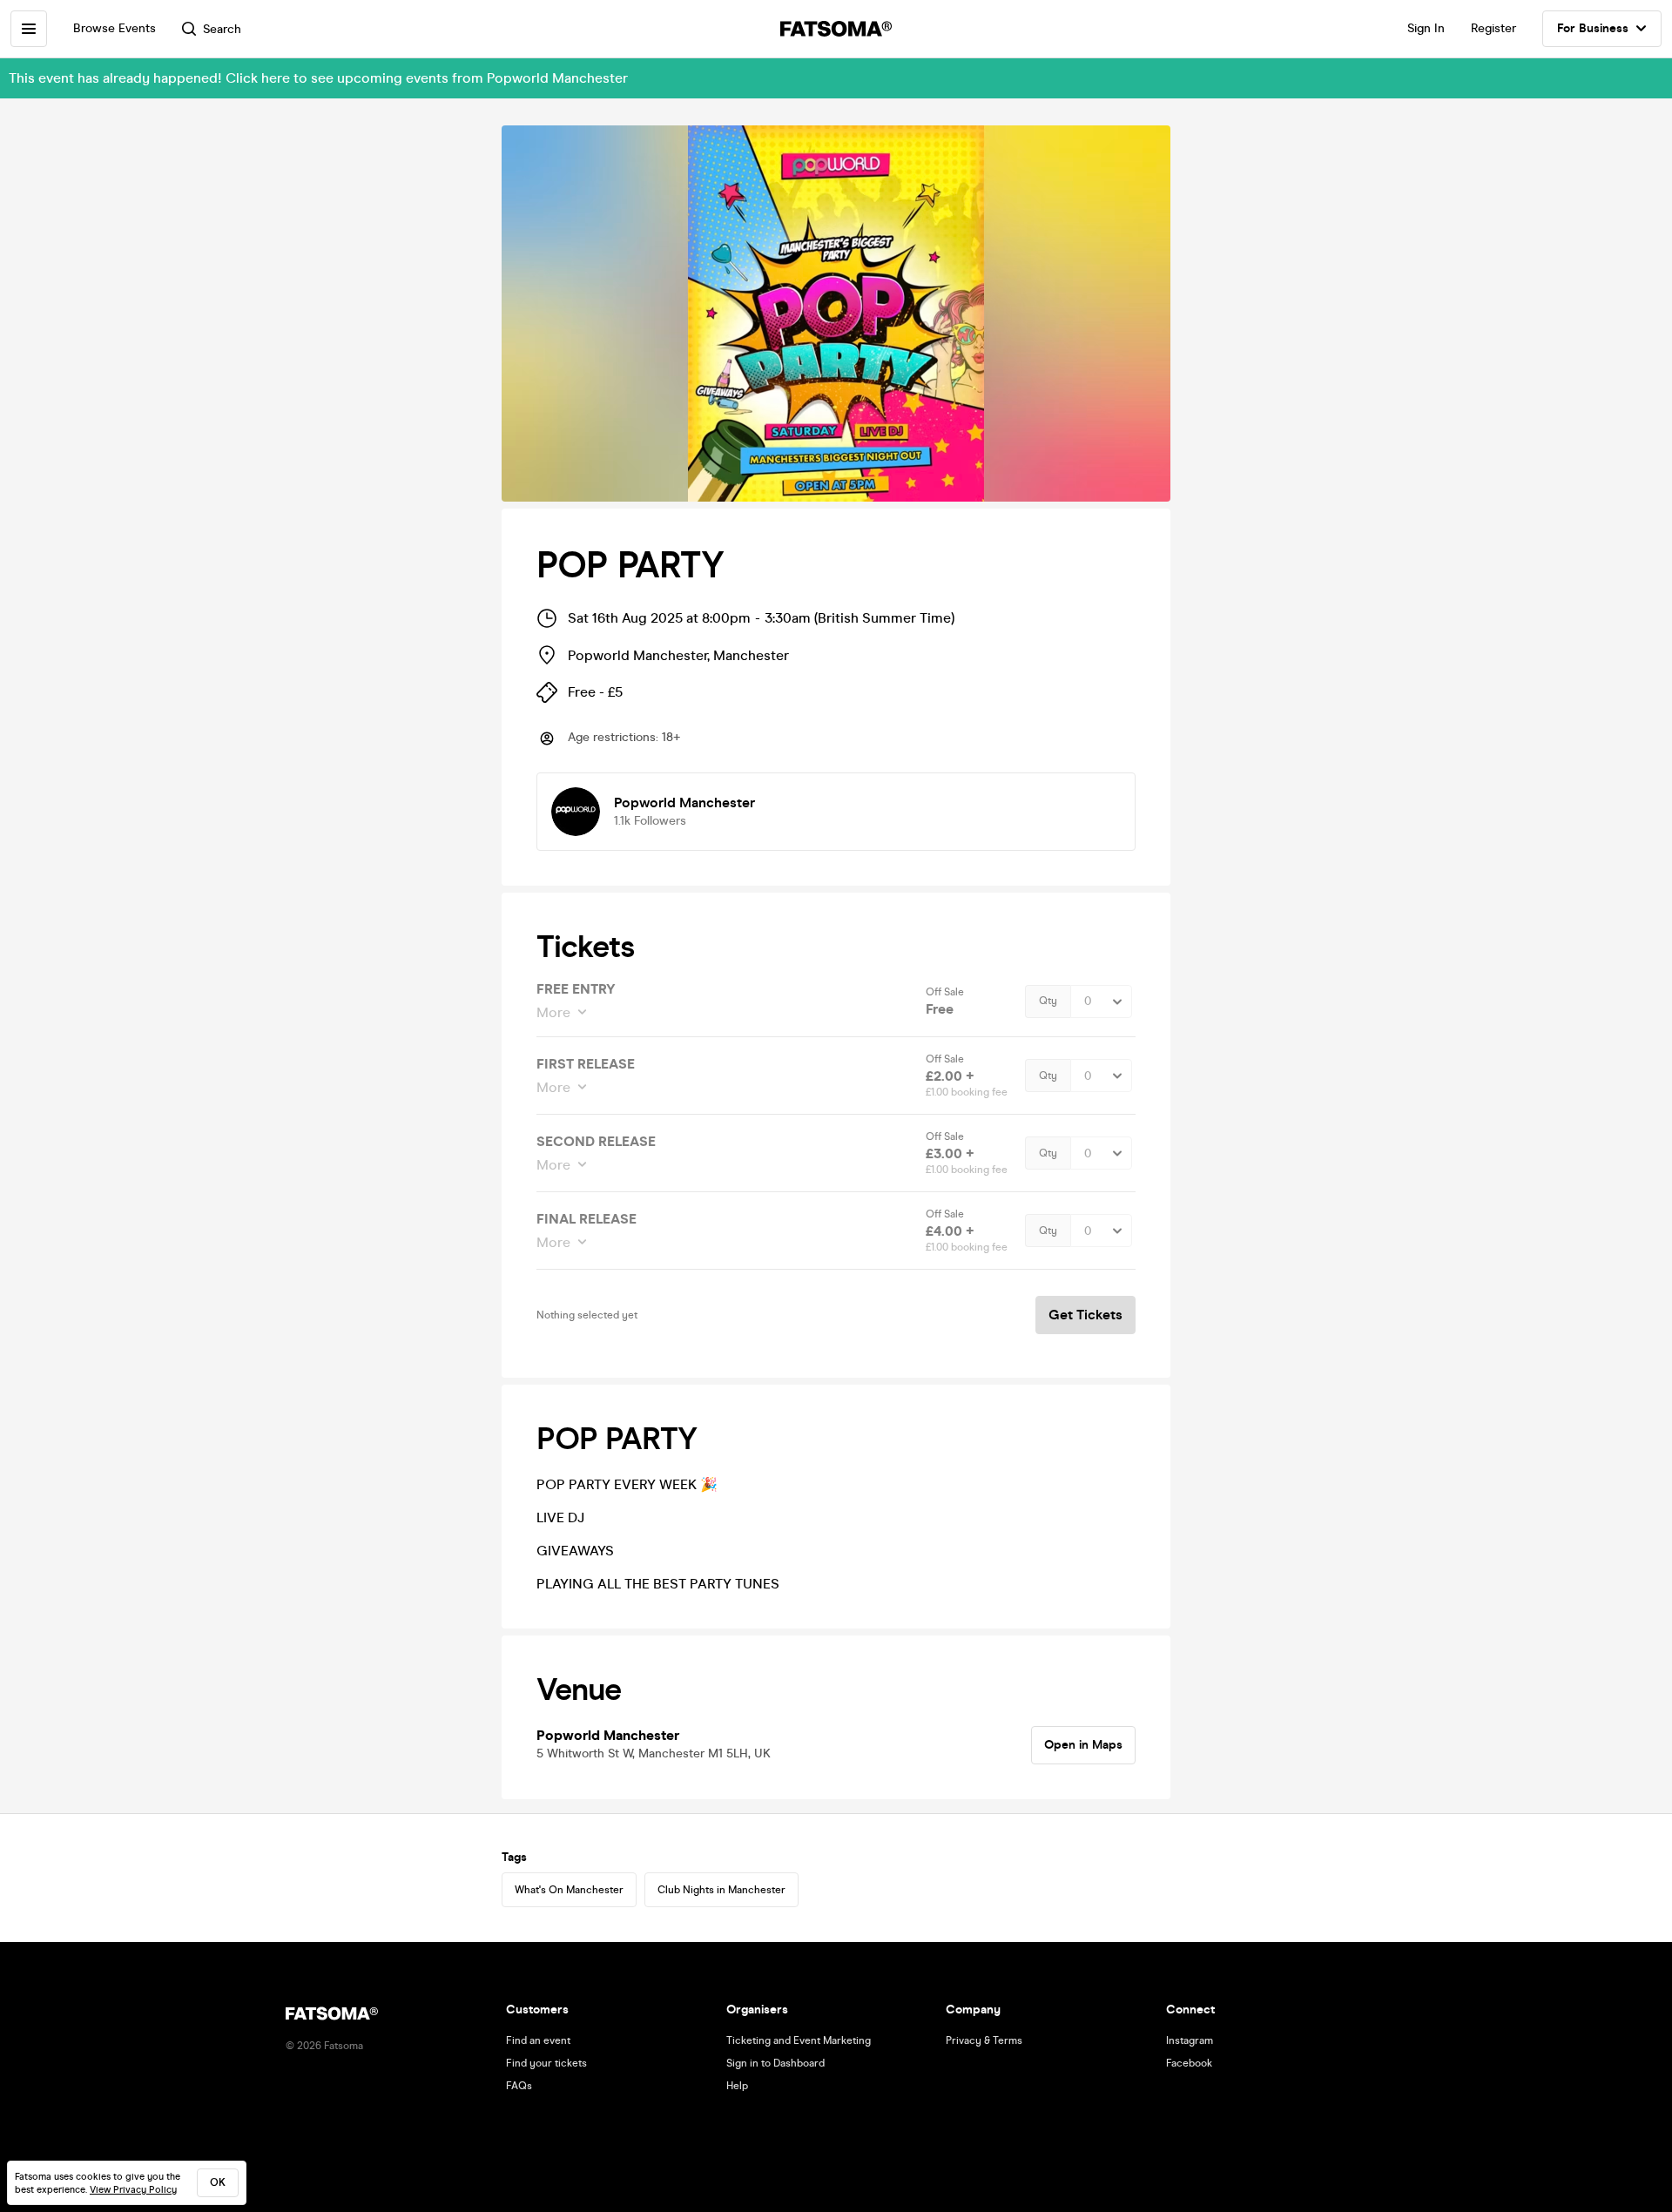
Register (1493, 28)
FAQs (519, 2086)
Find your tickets (546, 2063)
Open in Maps (1083, 1745)
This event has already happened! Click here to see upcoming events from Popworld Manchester (318, 78)
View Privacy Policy (133, 2190)
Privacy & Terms (984, 2040)
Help (737, 2086)
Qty (1048, 1001)
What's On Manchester (569, 1890)
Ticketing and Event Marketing (799, 2040)
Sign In (1426, 28)
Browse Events (115, 28)
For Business (1593, 28)
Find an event (538, 2040)
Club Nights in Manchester (721, 1890)
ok (218, 2182)
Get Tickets (1085, 1315)
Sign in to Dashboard (775, 2063)
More (553, 1012)
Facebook (1189, 2063)
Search (222, 29)
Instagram (1190, 2040)
